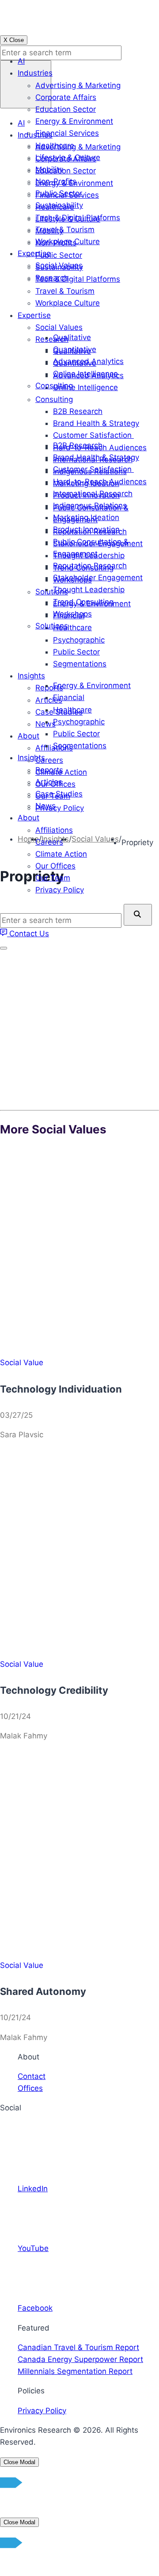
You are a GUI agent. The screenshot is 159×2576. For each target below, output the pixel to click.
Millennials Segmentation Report (75, 2371)
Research (52, 278)
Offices (30, 2088)
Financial (69, 697)
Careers (49, 842)
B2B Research (78, 445)
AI (21, 61)
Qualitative (72, 337)
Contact (32, 2076)
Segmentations (80, 746)
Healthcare (55, 145)
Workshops (72, 614)
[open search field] (26, 84)
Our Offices (55, 866)
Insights (31, 758)
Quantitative (75, 349)
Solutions (52, 626)
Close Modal (19, 2462)
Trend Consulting (83, 602)
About (28, 818)
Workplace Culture (68, 241)
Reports (49, 770)
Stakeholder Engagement (98, 578)
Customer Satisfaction (93, 469)
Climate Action (61, 854)
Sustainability (59, 205)
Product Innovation (86, 529)
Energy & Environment (74, 121)
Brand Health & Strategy (96, 457)
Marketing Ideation (86, 517)
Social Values (59, 265)
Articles (49, 782)
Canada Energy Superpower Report (80, 2359)
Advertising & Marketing (78, 85)
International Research (93, 494)
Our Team (53, 878)
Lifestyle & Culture (68, 157)
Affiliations (54, 830)
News (45, 806)
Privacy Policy (60, 890)
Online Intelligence (85, 374)
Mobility (49, 169)
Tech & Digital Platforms (78, 218)
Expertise (34, 253)
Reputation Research (90, 566)
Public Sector (59, 193)
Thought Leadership (89, 589)
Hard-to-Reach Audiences (100, 482)
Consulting (54, 386)
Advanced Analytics (88, 361)
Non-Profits (56, 181)
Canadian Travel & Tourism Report (78, 2347)
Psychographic (79, 722)
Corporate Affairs (66, 97)
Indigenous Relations (90, 505)
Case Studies (59, 794)
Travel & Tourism (65, 230)
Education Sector (66, 109)
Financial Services (67, 133)
